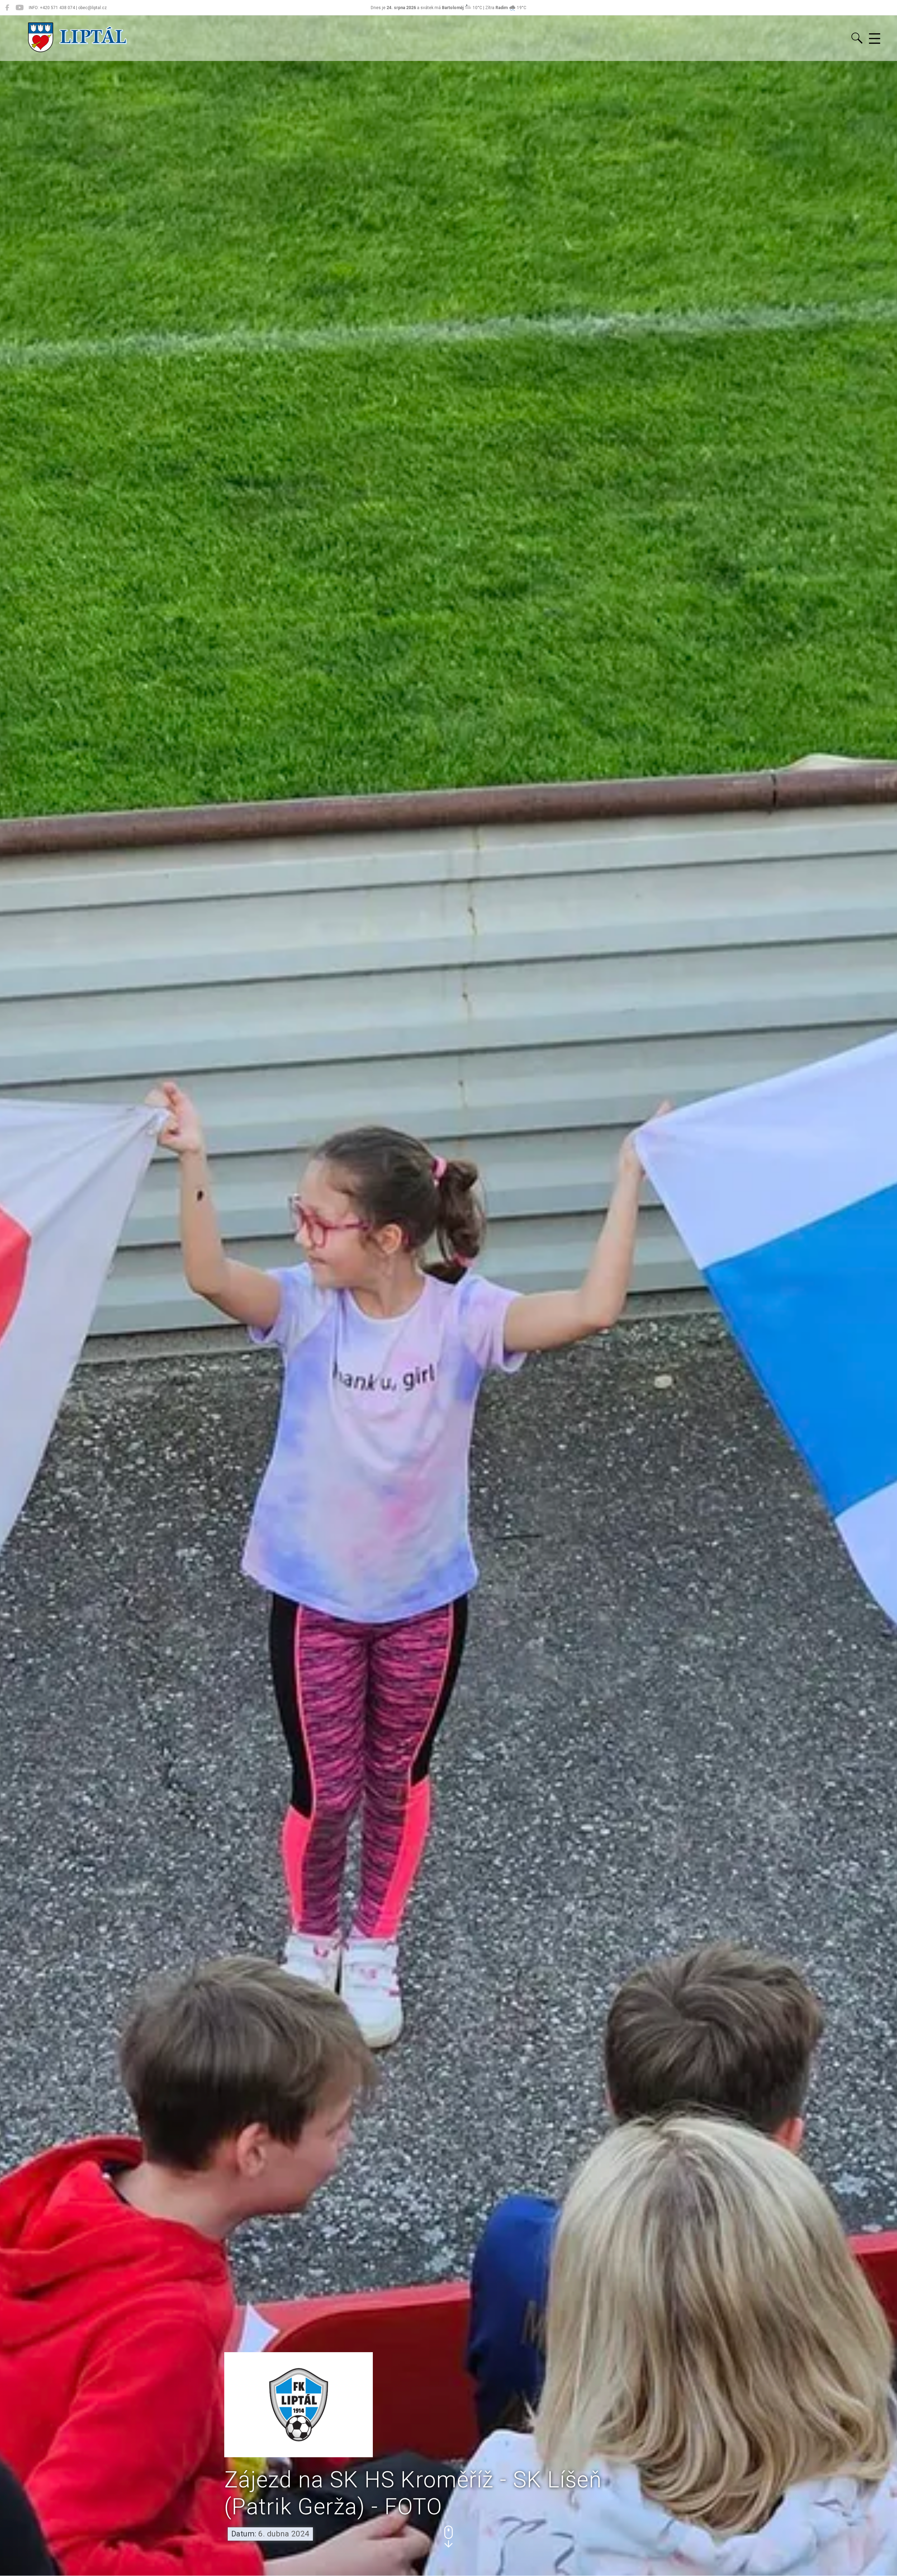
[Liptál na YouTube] (19, 8)
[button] (448, 2537)
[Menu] (875, 39)
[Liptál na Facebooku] (7, 8)
